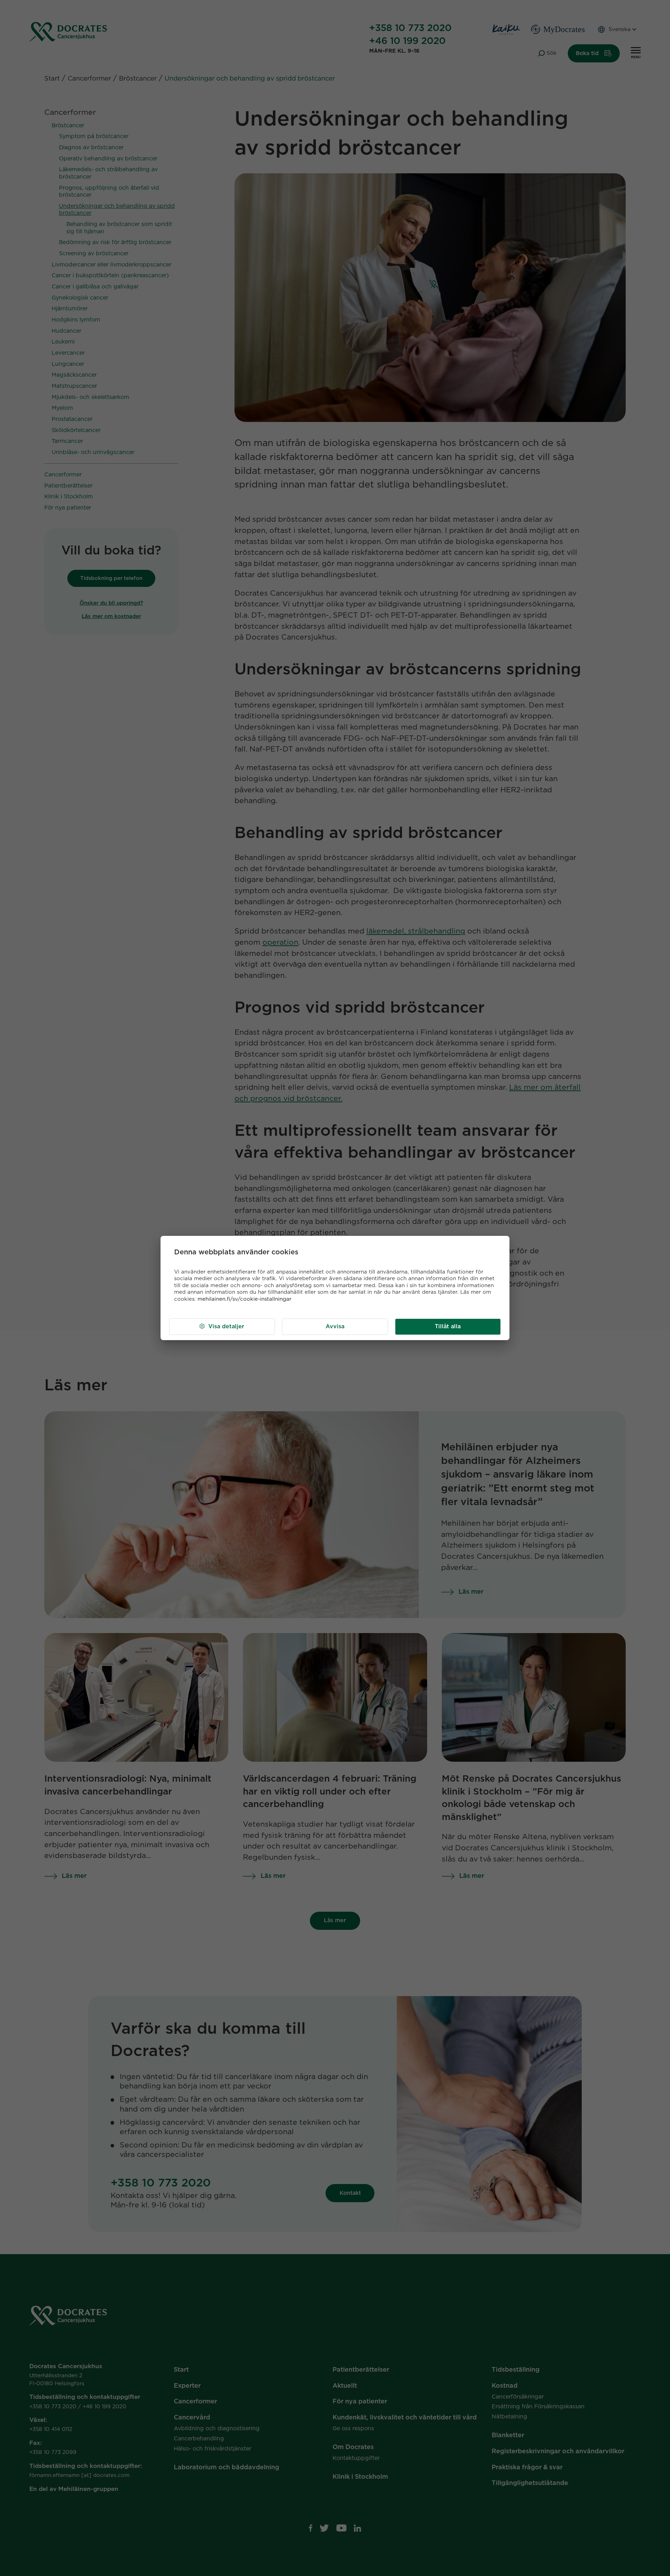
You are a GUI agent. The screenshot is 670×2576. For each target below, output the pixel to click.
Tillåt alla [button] (448, 1327)
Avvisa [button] (335, 1327)
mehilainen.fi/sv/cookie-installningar (244, 1299)
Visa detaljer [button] (226, 1327)
